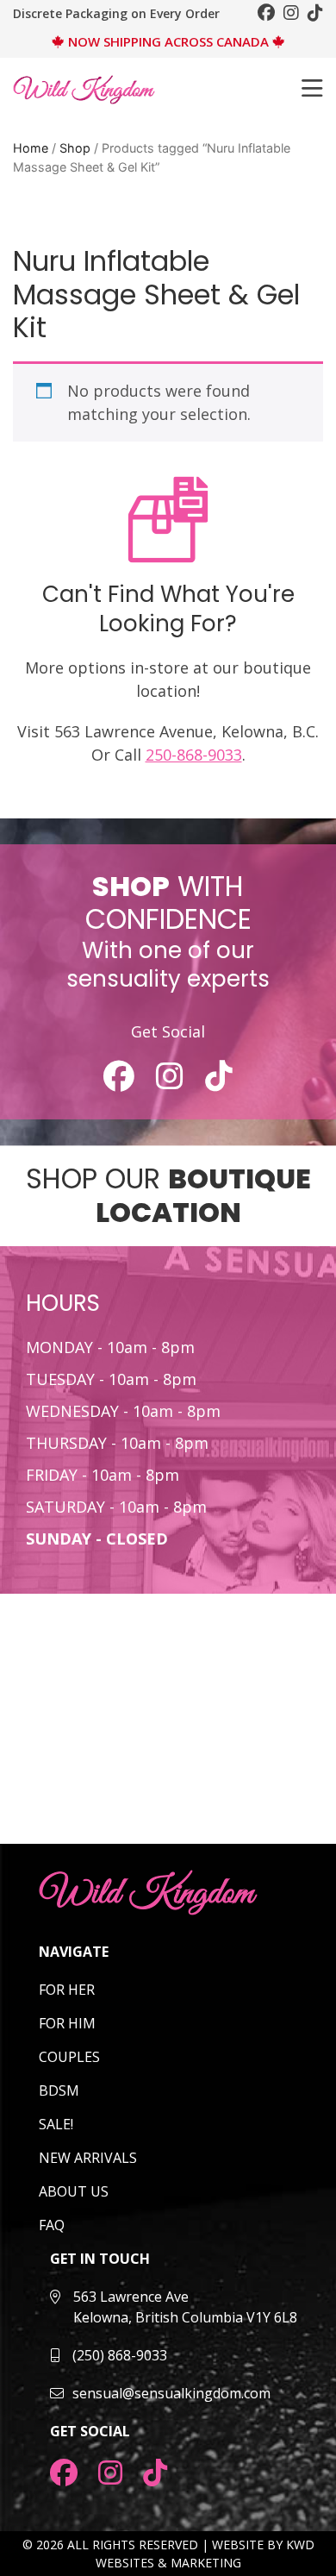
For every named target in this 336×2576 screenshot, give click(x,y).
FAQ (52, 2225)
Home (31, 148)
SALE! (56, 2124)
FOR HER (67, 1990)
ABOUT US (74, 2191)
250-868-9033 (194, 755)
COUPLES (69, 2057)
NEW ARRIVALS (88, 2158)
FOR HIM (67, 2023)
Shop (75, 148)
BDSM (59, 2090)
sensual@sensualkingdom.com (171, 2393)
